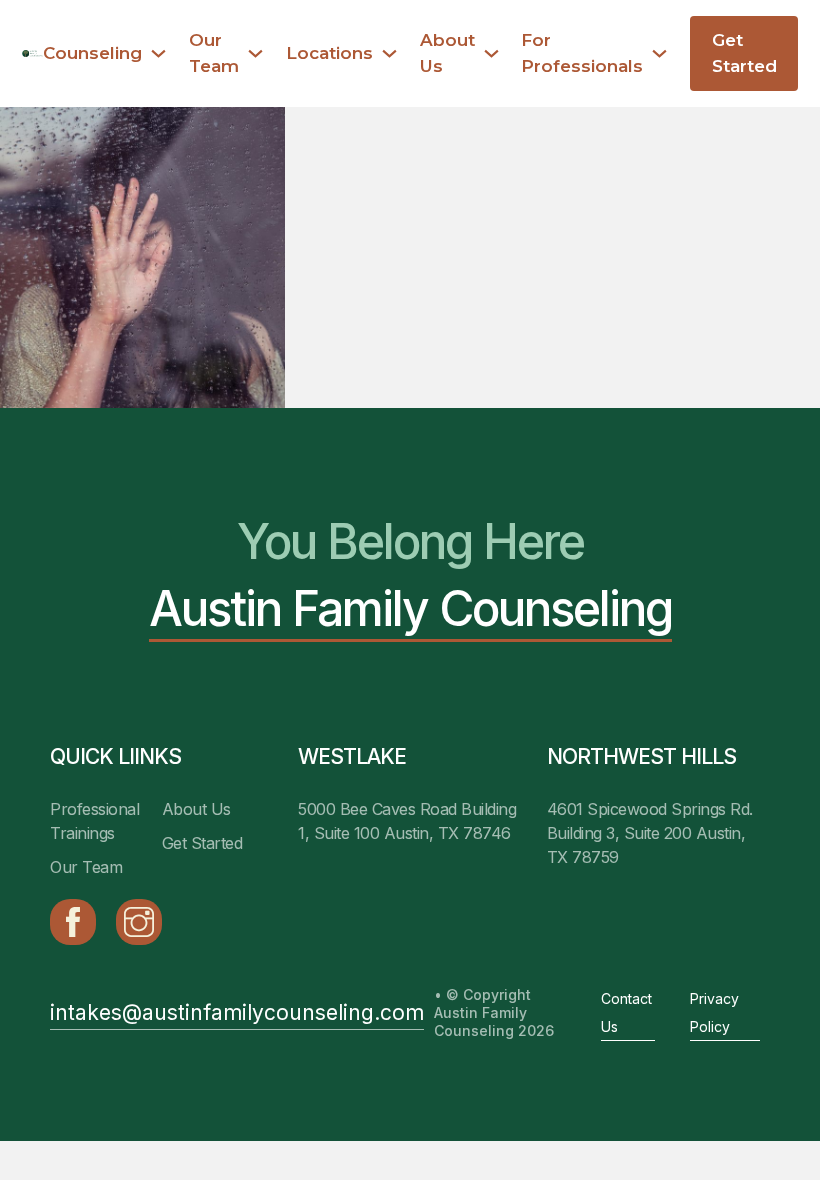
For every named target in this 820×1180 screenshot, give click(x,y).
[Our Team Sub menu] (255, 53)
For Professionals (582, 52)
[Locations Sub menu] (389, 53)
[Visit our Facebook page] (73, 922)
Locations (329, 53)
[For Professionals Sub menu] (659, 53)
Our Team (214, 52)
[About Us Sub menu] (491, 53)
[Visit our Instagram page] (139, 922)
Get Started (744, 52)
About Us (447, 52)
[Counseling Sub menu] (158, 53)
